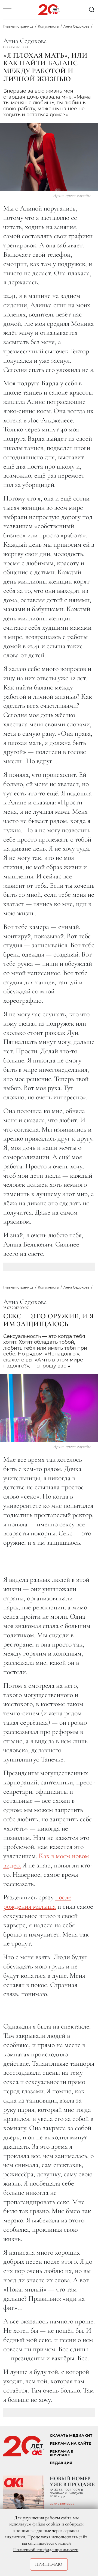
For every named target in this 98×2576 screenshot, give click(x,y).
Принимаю (49, 2564)
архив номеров (62, 2504)
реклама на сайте (70, 2443)
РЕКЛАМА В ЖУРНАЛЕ (62, 2453)
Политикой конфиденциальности (46, 2550)
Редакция (61, 2463)
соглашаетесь (41, 2543)
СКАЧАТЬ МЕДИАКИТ (71, 2436)
